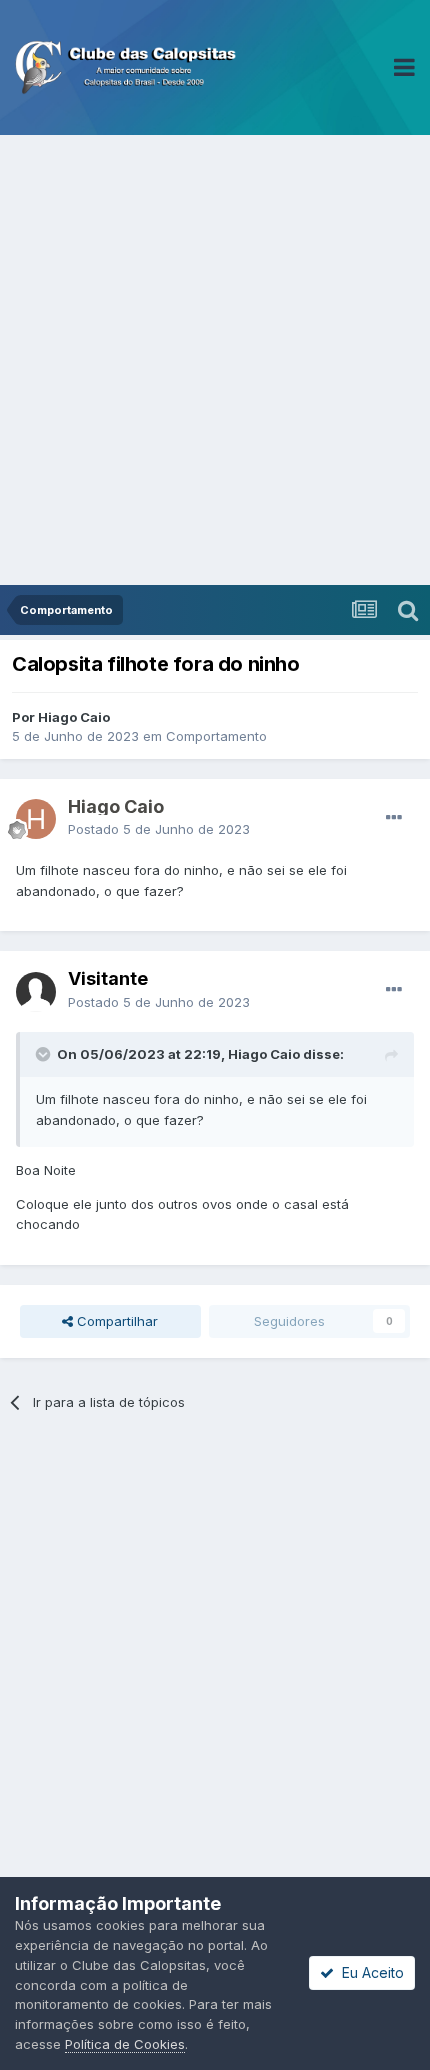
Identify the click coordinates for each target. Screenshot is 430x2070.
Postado (159, 829)
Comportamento (216, 736)
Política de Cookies (125, 2044)
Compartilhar (115, 1321)
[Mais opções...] (394, 818)
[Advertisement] (215, 360)
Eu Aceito (369, 1972)
